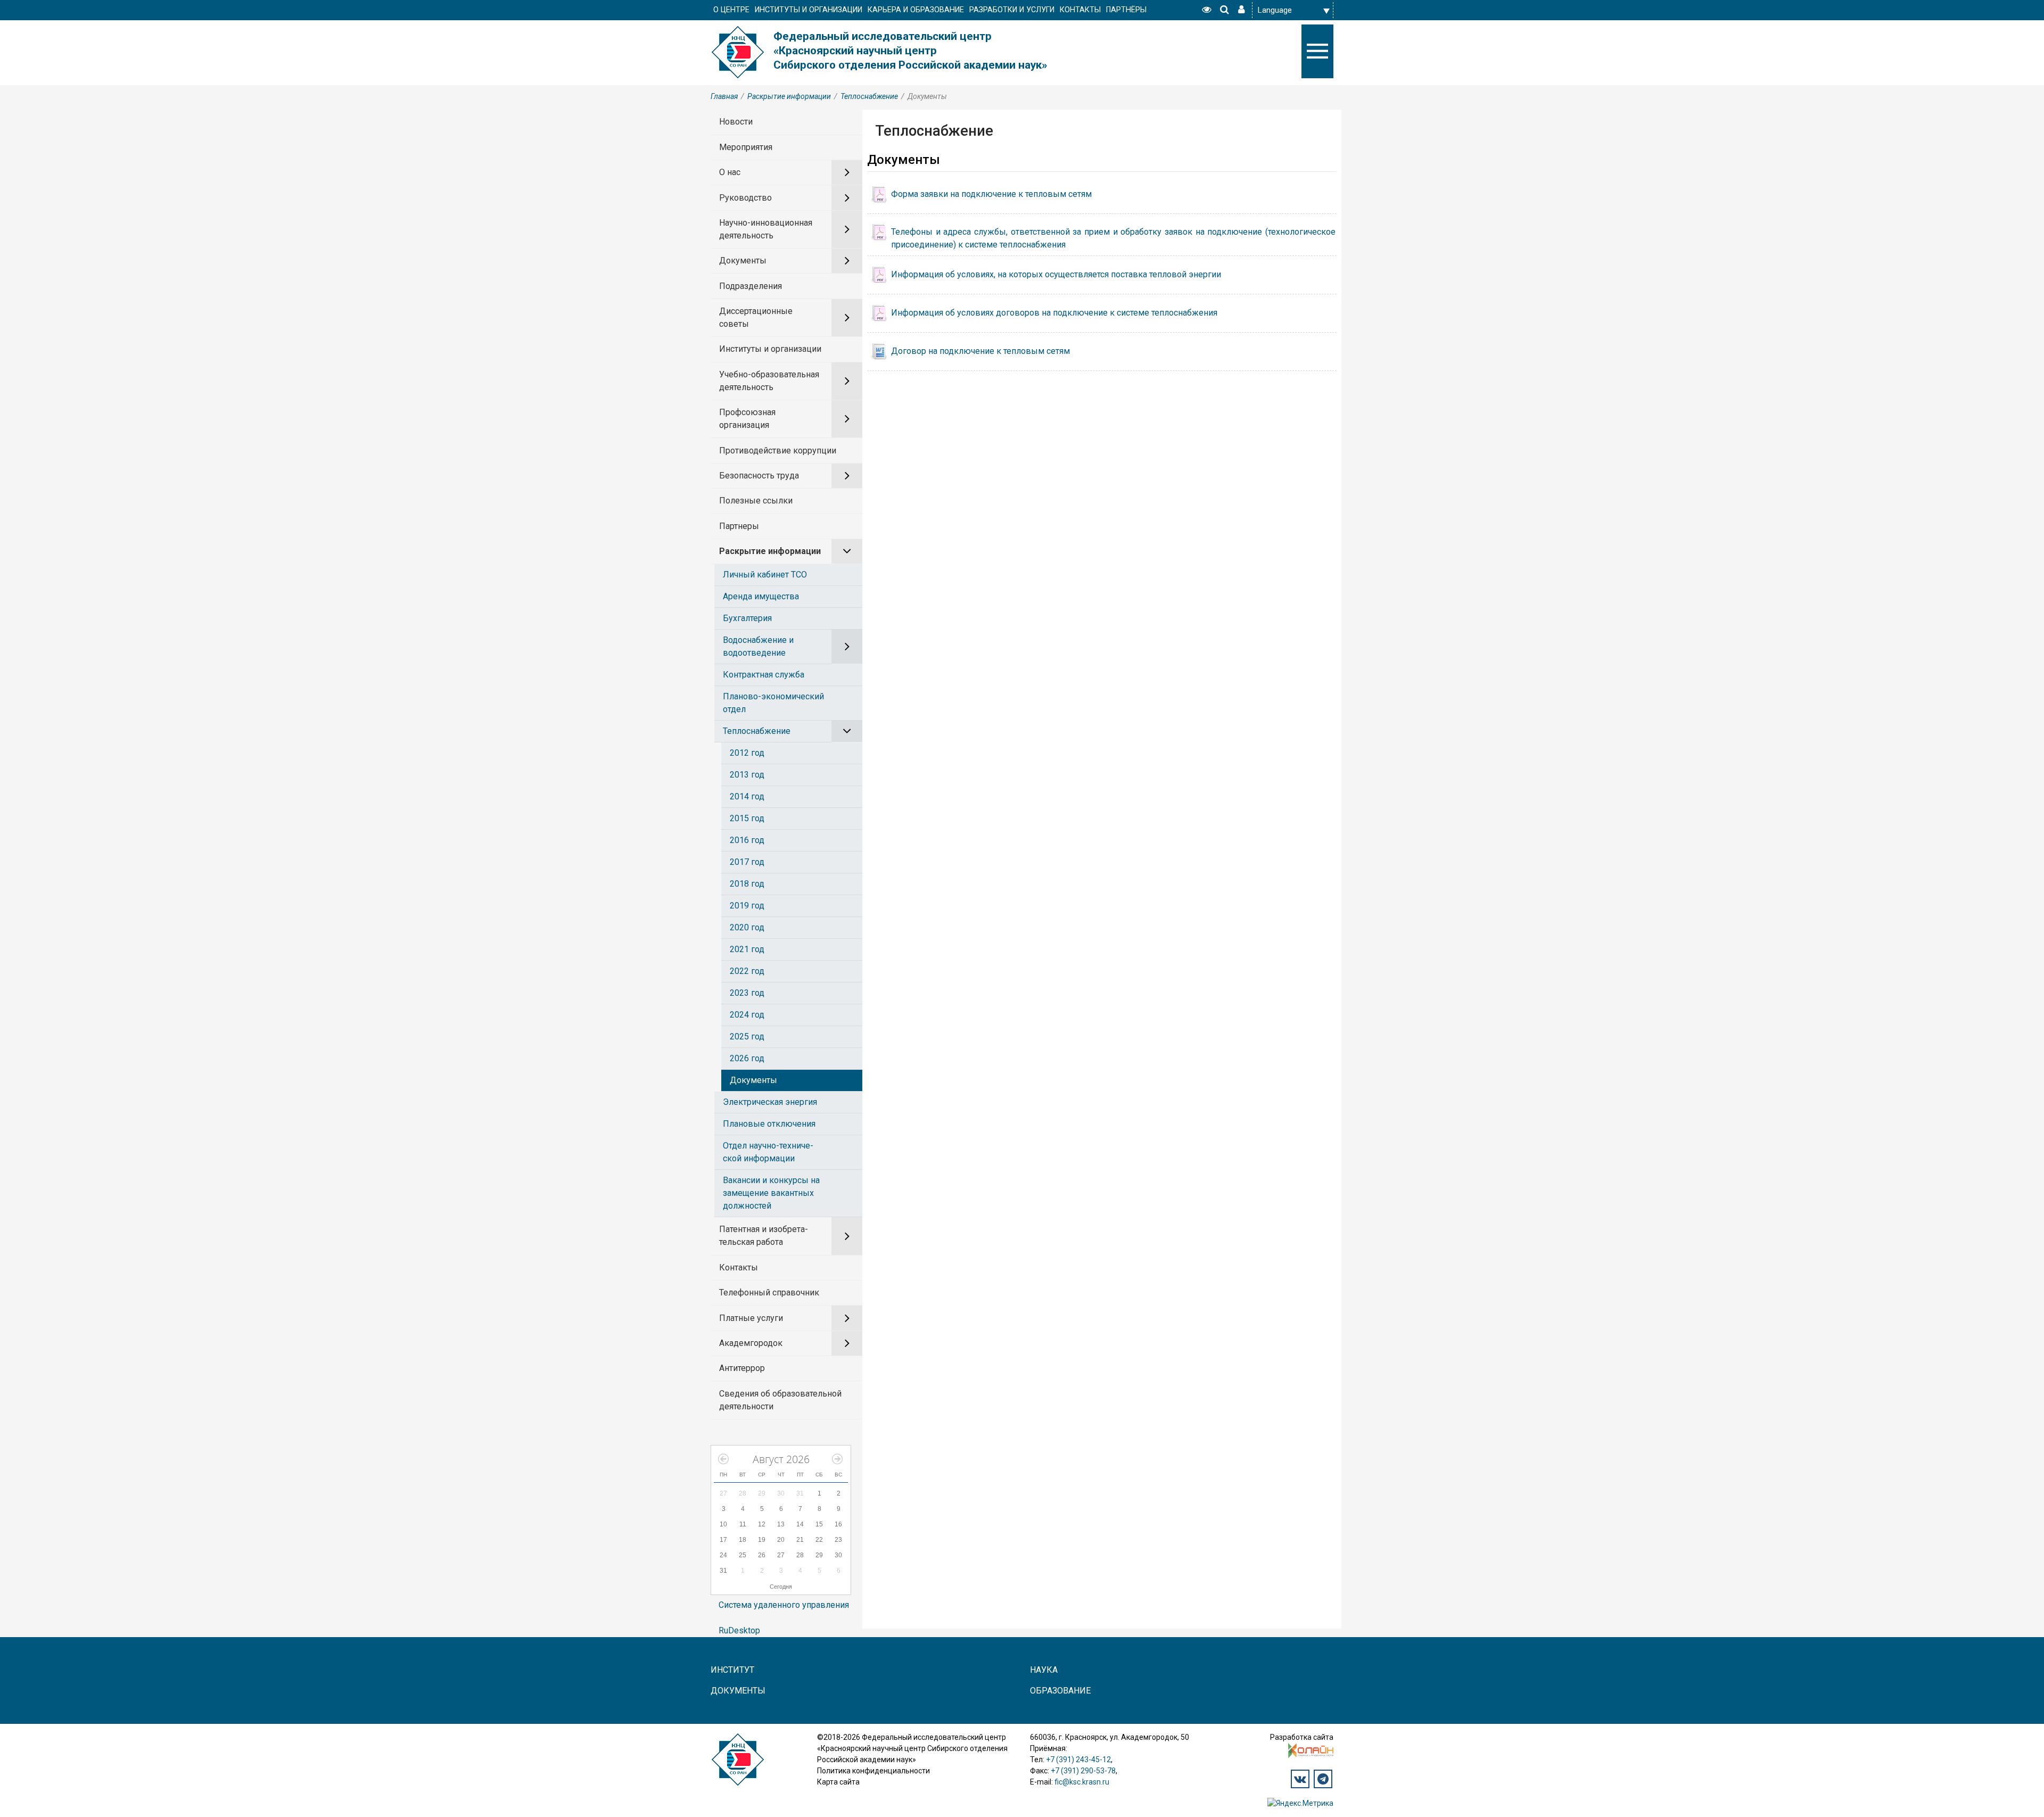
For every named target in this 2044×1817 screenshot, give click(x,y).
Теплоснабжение (869, 96)
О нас (730, 172)
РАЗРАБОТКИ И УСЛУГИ (1012, 10)
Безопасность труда (759, 476)
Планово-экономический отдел (773, 703)
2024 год (747, 1015)
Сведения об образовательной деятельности (780, 1400)
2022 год (747, 971)
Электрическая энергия (770, 1102)
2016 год (747, 840)
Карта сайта (838, 1782)
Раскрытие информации (789, 96)
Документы (743, 261)
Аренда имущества (761, 596)
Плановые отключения (769, 1124)
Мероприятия (746, 147)
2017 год (747, 862)
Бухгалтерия (747, 618)
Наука (1044, 1670)
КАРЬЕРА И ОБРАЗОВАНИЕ (916, 10)
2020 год (747, 927)
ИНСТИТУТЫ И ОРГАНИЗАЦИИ (809, 10)
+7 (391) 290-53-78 (1083, 1771)
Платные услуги (751, 1318)
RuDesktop (739, 1630)
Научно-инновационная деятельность (766, 229)
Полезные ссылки (756, 501)
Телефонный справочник (769, 1292)
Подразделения (751, 286)
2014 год (747, 796)
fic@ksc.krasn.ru (1082, 1782)
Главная (724, 96)
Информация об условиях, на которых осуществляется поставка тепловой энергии (1056, 274)
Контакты (739, 1267)
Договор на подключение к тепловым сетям (980, 351)
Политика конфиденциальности (873, 1771)
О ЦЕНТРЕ (731, 10)
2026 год (747, 1058)
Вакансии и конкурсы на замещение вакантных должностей (771, 1193)
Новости (736, 122)
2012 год (747, 753)
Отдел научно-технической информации (768, 1152)
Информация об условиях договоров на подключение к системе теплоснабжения (1054, 313)
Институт (732, 1670)
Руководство (745, 198)
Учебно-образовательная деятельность (769, 381)
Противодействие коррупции (778, 451)
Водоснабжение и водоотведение (758, 646)
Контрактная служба (764, 675)
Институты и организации (770, 349)
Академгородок (751, 1343)
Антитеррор (742, 1368)
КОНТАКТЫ (1080, 10)
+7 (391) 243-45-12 (1078, 1760)
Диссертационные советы (756, 317)
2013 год (747, 775)
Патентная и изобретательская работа (764, 1236)
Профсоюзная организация (747, 419)
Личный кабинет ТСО (765, 575)
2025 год (747, 1036)
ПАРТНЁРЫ (1126, 10)
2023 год (747, 993)
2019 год (747, 906)
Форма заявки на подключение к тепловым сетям (991, 194)
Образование (1060, 1691)
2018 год (747, 884)
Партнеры (739, 526)
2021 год (747, 949)
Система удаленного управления (784, 1605)
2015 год (747, 818)
